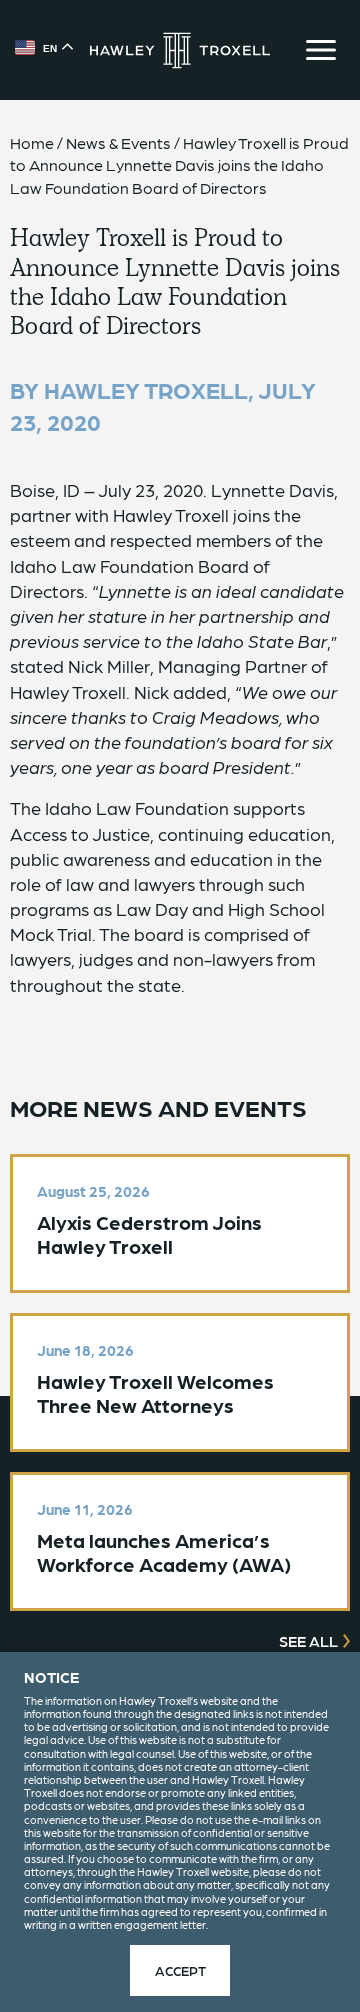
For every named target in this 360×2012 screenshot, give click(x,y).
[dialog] (180, 1832)
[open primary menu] (321, 50)
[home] (180, 50)
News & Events (118, 142)
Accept (180, 1970)
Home (32, 142)
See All (308, 1641)
